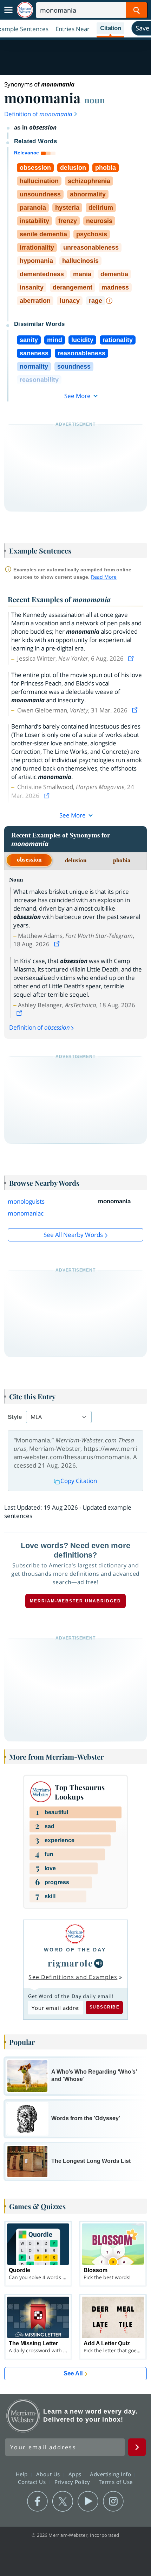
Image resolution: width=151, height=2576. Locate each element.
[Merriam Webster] (75, 1934)
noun (95, 100)
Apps (76, 2474)
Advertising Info (111, 2474)
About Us (49, 2474)
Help (23, 2474)
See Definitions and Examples (73, 1977)
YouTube (88, 2501)
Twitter (63, 2501)
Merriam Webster (23, 2416)
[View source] (132, 658)
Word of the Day (75, 1950)
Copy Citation (79, 1481)
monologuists (26, 1201)
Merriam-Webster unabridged (75, 1601)
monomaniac (26, 1213)
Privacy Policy (73, 2481)
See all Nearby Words (73, 1235)
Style (15, 1417)
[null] (99, 1963)
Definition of (38, 114)
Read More (104, 577)
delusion (76, 860)
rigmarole (70, 1963)
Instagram (113, 2501)
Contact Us (33, 2481)
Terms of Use (116, 2481)
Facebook (37, 2501)
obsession (29, 860)
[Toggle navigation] (8, 10)
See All (73, 2373)
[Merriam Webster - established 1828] (25, 10)
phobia (122, 860)
